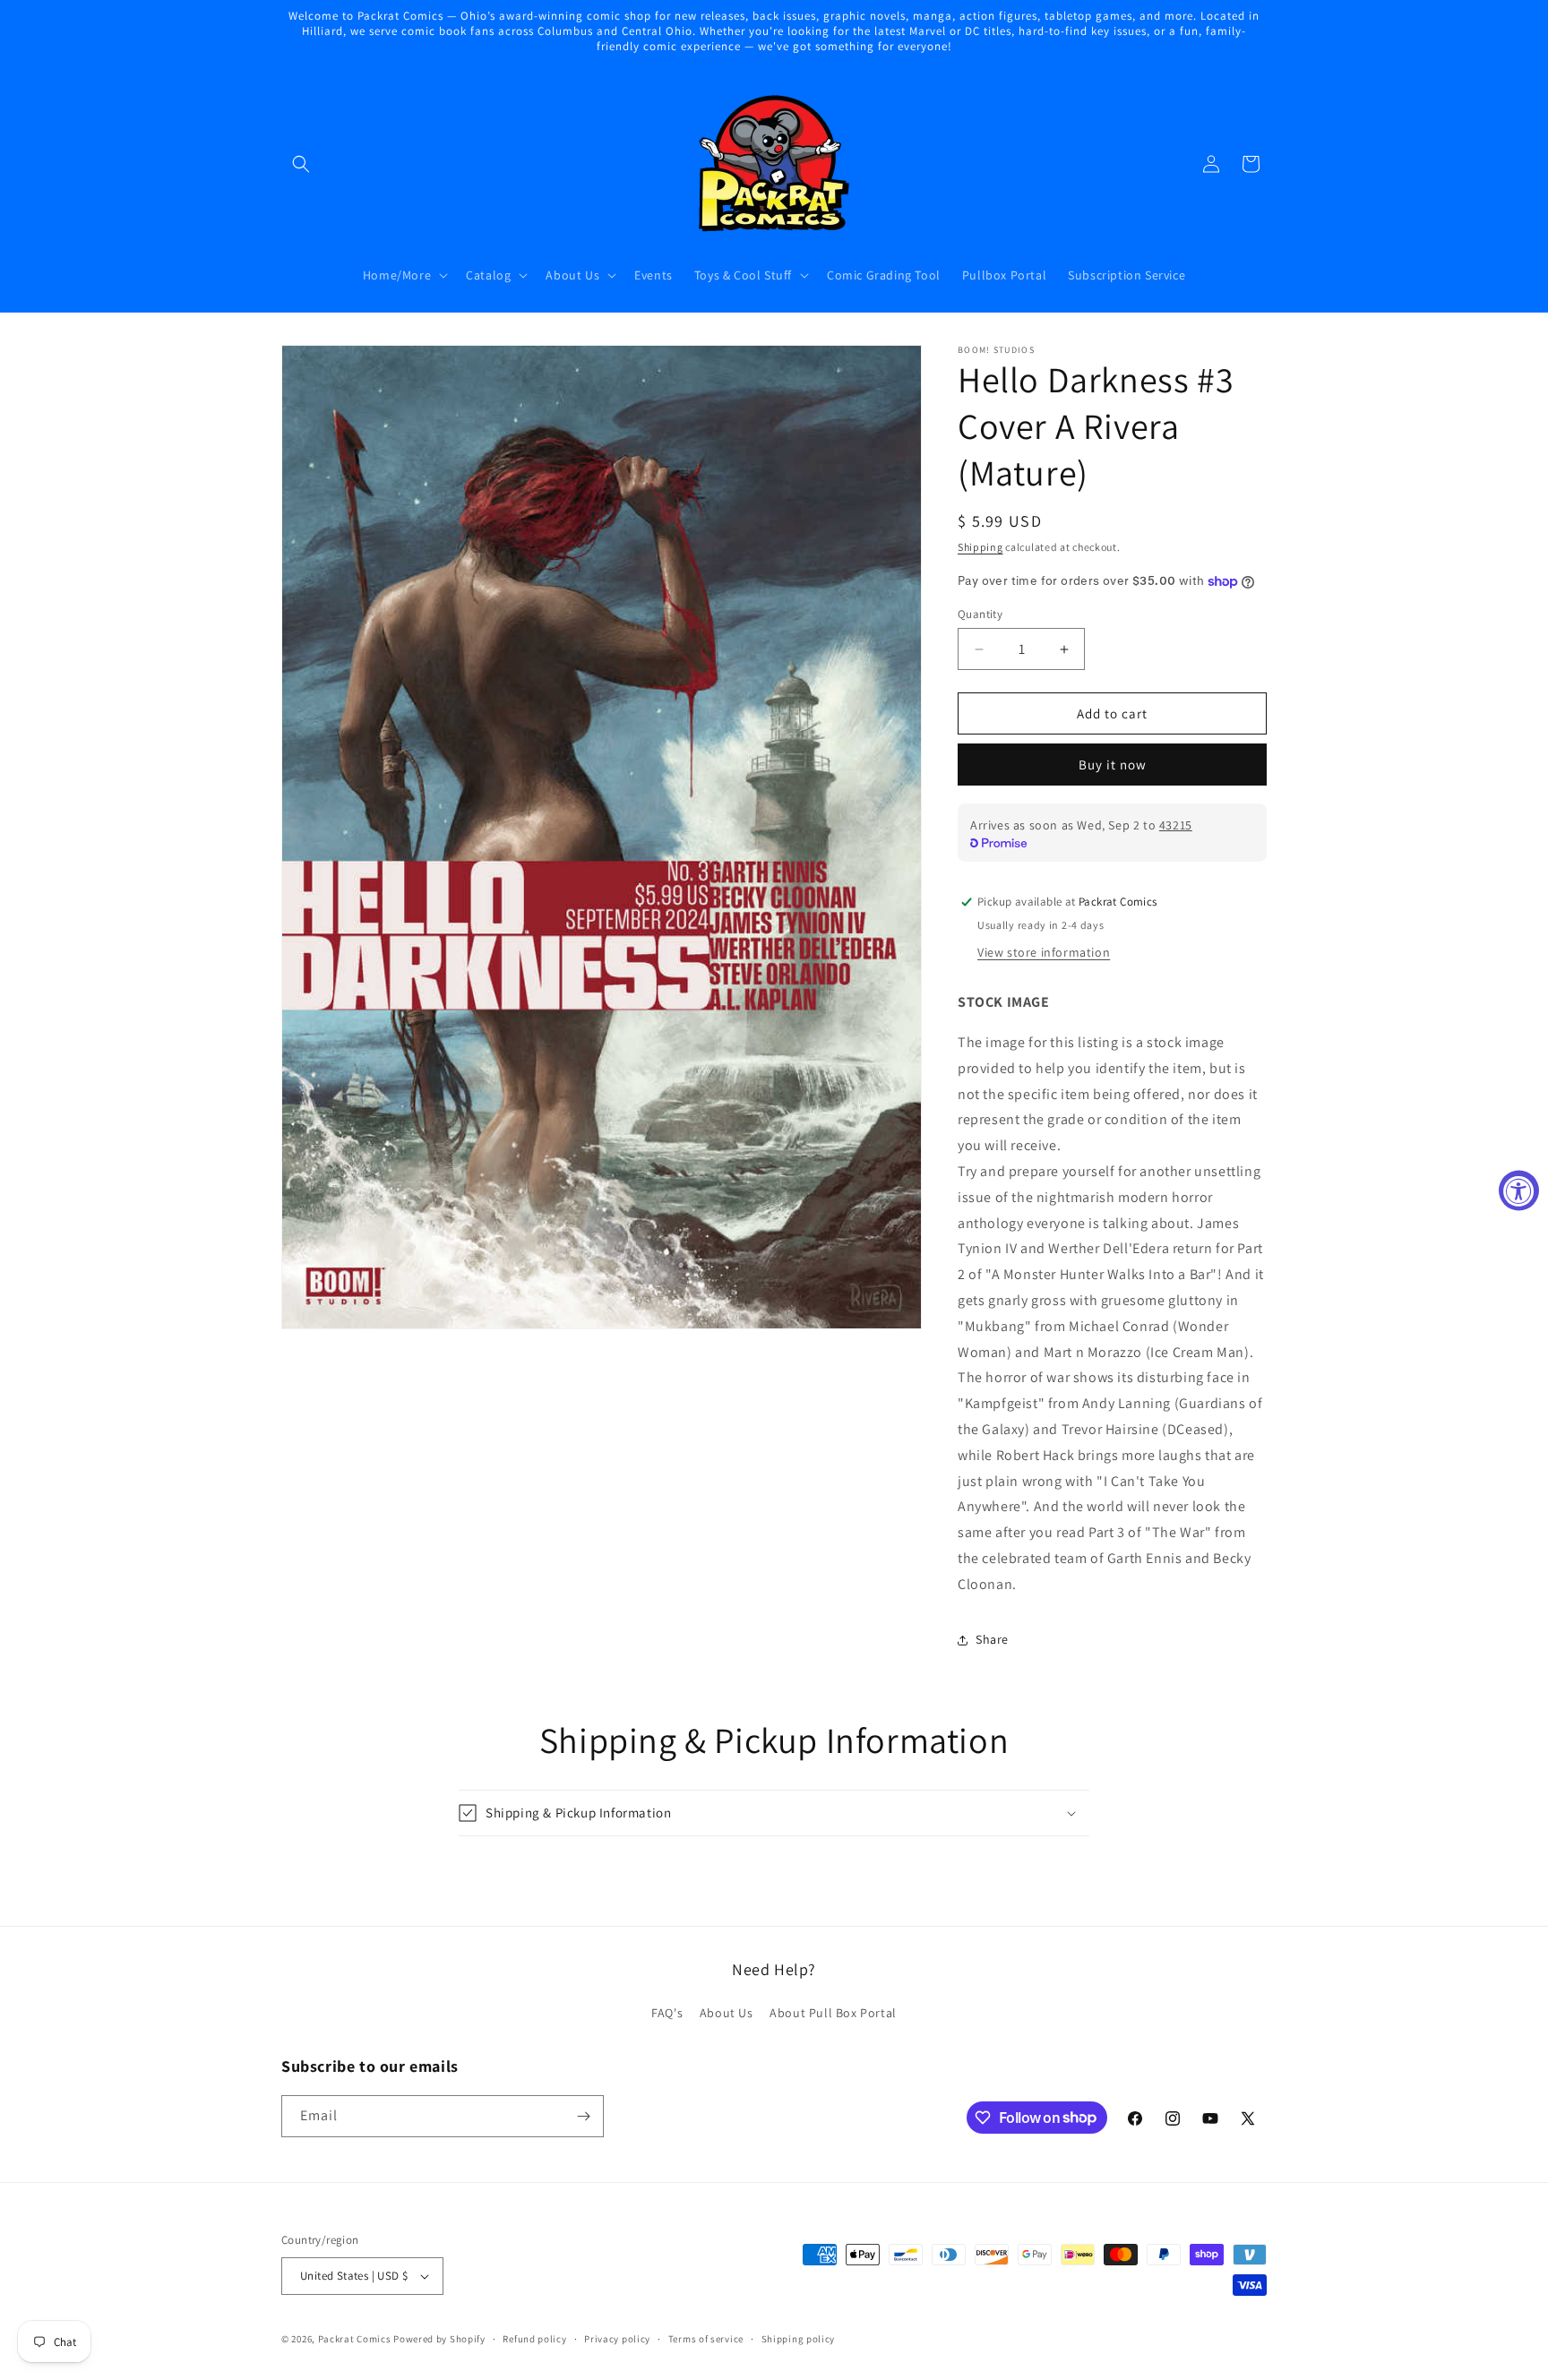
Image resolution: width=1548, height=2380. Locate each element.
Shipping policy (799, 2339)
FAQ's (667, 2013)
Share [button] (992, 1639)
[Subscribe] (583, 2116)
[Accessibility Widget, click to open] (1519, 1190)
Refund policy (534, 2339)
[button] (301, 164)
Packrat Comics (355, 2339)
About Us (727, 2013)
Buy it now (1113, 765)
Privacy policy (617, 2339)
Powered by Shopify (439, 2339)
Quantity (980, 614)
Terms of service (706, 2339)
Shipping (980, 547)
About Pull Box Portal (833, 2013)
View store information (1044, 952)
